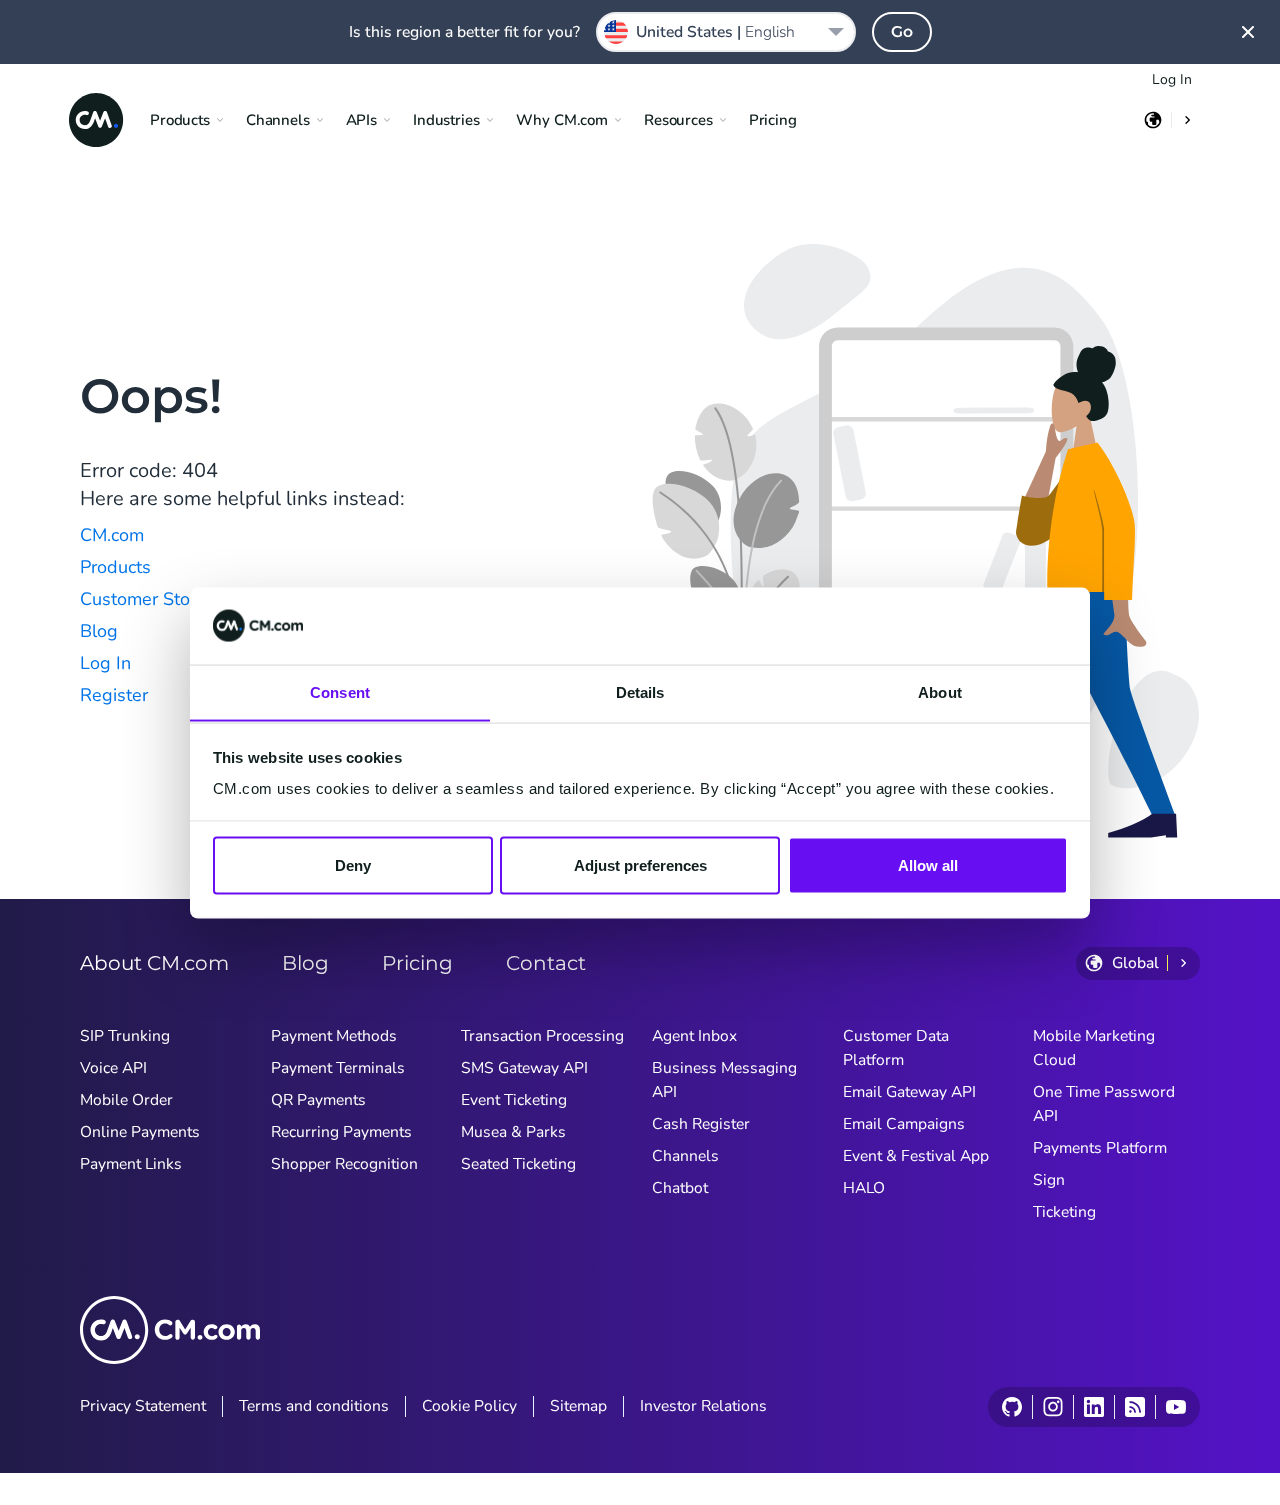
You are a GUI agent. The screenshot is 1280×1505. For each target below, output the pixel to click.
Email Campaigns (904, 1124)
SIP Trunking (125, 1036)
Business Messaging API (724, 1080)
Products (115, 567)
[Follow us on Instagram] (1052, 1407)
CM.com (112, 535)
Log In (1172, 79)
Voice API (113, 1068)
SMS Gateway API (524, 1068)
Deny (353, 864)
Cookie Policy (469, 1406)
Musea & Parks (513, 1132)
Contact (546, 963)
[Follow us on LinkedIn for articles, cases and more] (1093, 1407)
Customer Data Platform (896, 1048)
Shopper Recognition (344, 1164)
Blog (99, 631)
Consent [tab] (340, 691)
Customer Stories (149, 599)
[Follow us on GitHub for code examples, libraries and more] (1012, 1407)
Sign (1049, 1180)
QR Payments (318, 1100)
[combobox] (726, 32)
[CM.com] (96, 120)
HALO (864, 1188)
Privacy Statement (143, 1406)
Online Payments (140, 1132)
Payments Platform (1100, 1148)
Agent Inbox (694, 1036)
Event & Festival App (916, 1156)
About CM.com (154, 963)
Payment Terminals (338, 1068)
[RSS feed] (1134, 1407)
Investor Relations (703, 1406)
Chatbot (680, 1188)
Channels (685, 1156)
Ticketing (1064, 1212)
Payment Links (131, 1164)
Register (114, 695)
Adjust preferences (640, 864)
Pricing (773, 120)
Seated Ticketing (518, 1164)
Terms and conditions (314, 1406)
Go (902, 31)
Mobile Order (126, 1100)
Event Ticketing (514, 1100)
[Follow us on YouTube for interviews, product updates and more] (1175, 1407)
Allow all (928, 864)
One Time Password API (1104, 1104)
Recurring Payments (341, 1132)
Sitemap (578, 1406)
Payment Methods (334, 1036)
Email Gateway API (909, 1092)
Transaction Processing (542, 1036)
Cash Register (701, 1124)
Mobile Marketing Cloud (1094, 1048)
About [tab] (940, 691)
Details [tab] (640, 691)
